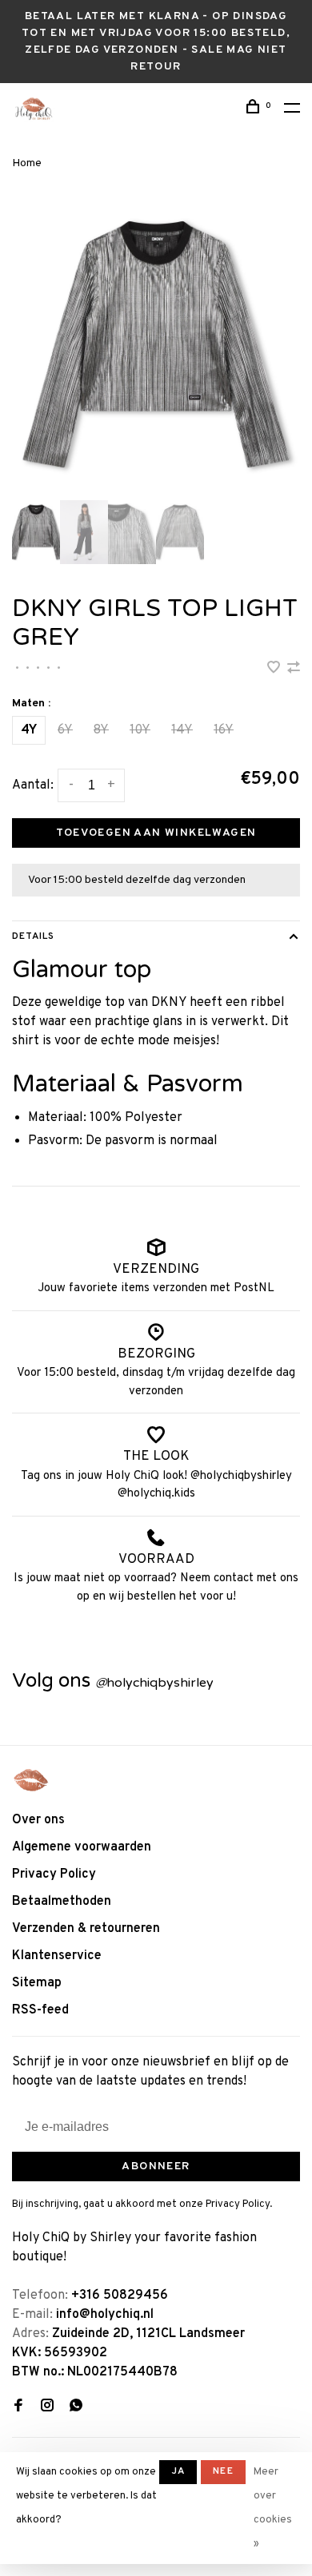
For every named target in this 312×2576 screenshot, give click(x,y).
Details (33, 936)
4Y (29, 730)
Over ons (38, 1820)
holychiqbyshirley (154, 1683)
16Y (224, 730)
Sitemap (37, 1983)
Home (27, 163)
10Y (140, 730)
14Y (182, 730)
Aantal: (33, 785)
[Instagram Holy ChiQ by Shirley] (47, 2407)
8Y (101, 730)
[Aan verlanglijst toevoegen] (275, 670)
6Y (65, 730)
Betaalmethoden (62, 1902)
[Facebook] (18, 2407)
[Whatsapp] (76, 2407)
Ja (178, 2471)
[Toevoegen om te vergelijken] (294, 670)
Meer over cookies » (273, 2508)
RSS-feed (40, 2010)
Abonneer (156, 2167)
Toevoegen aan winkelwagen (156, 833)
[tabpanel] (156, 344)
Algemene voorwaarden (82, 1847)
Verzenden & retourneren (86, 1929)
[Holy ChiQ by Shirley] (31, 1780)
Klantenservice (57, 1956)
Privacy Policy (54, 1874)
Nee (223, 2471)
